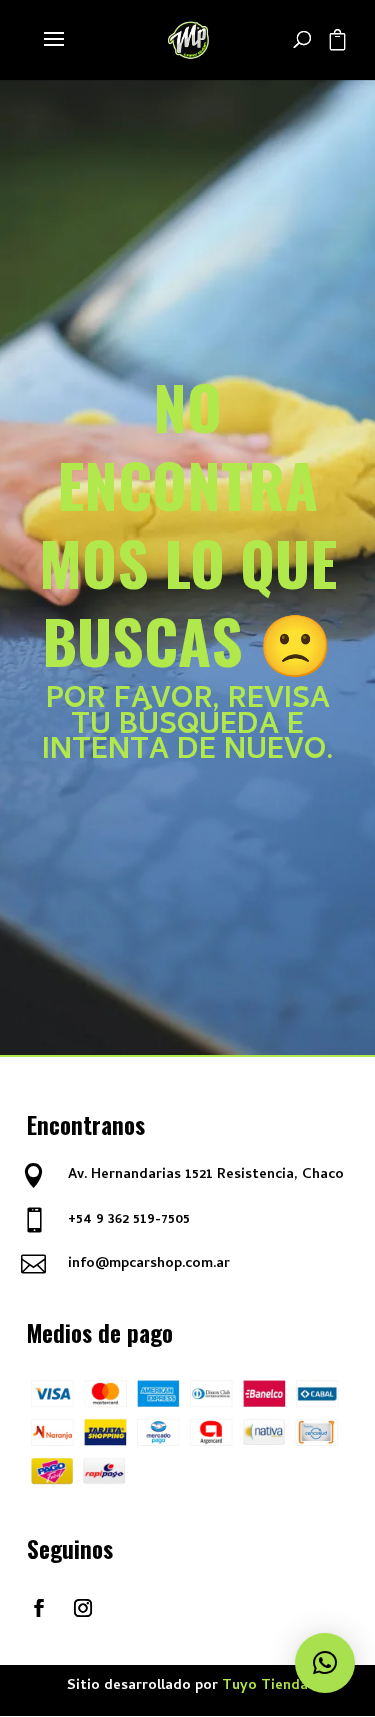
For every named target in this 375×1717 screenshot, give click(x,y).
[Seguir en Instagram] (83, 1608)
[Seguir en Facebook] (39, 1608)
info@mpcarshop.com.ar (149, 1264)
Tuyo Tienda (265, 1686)
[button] (325, 1663)
